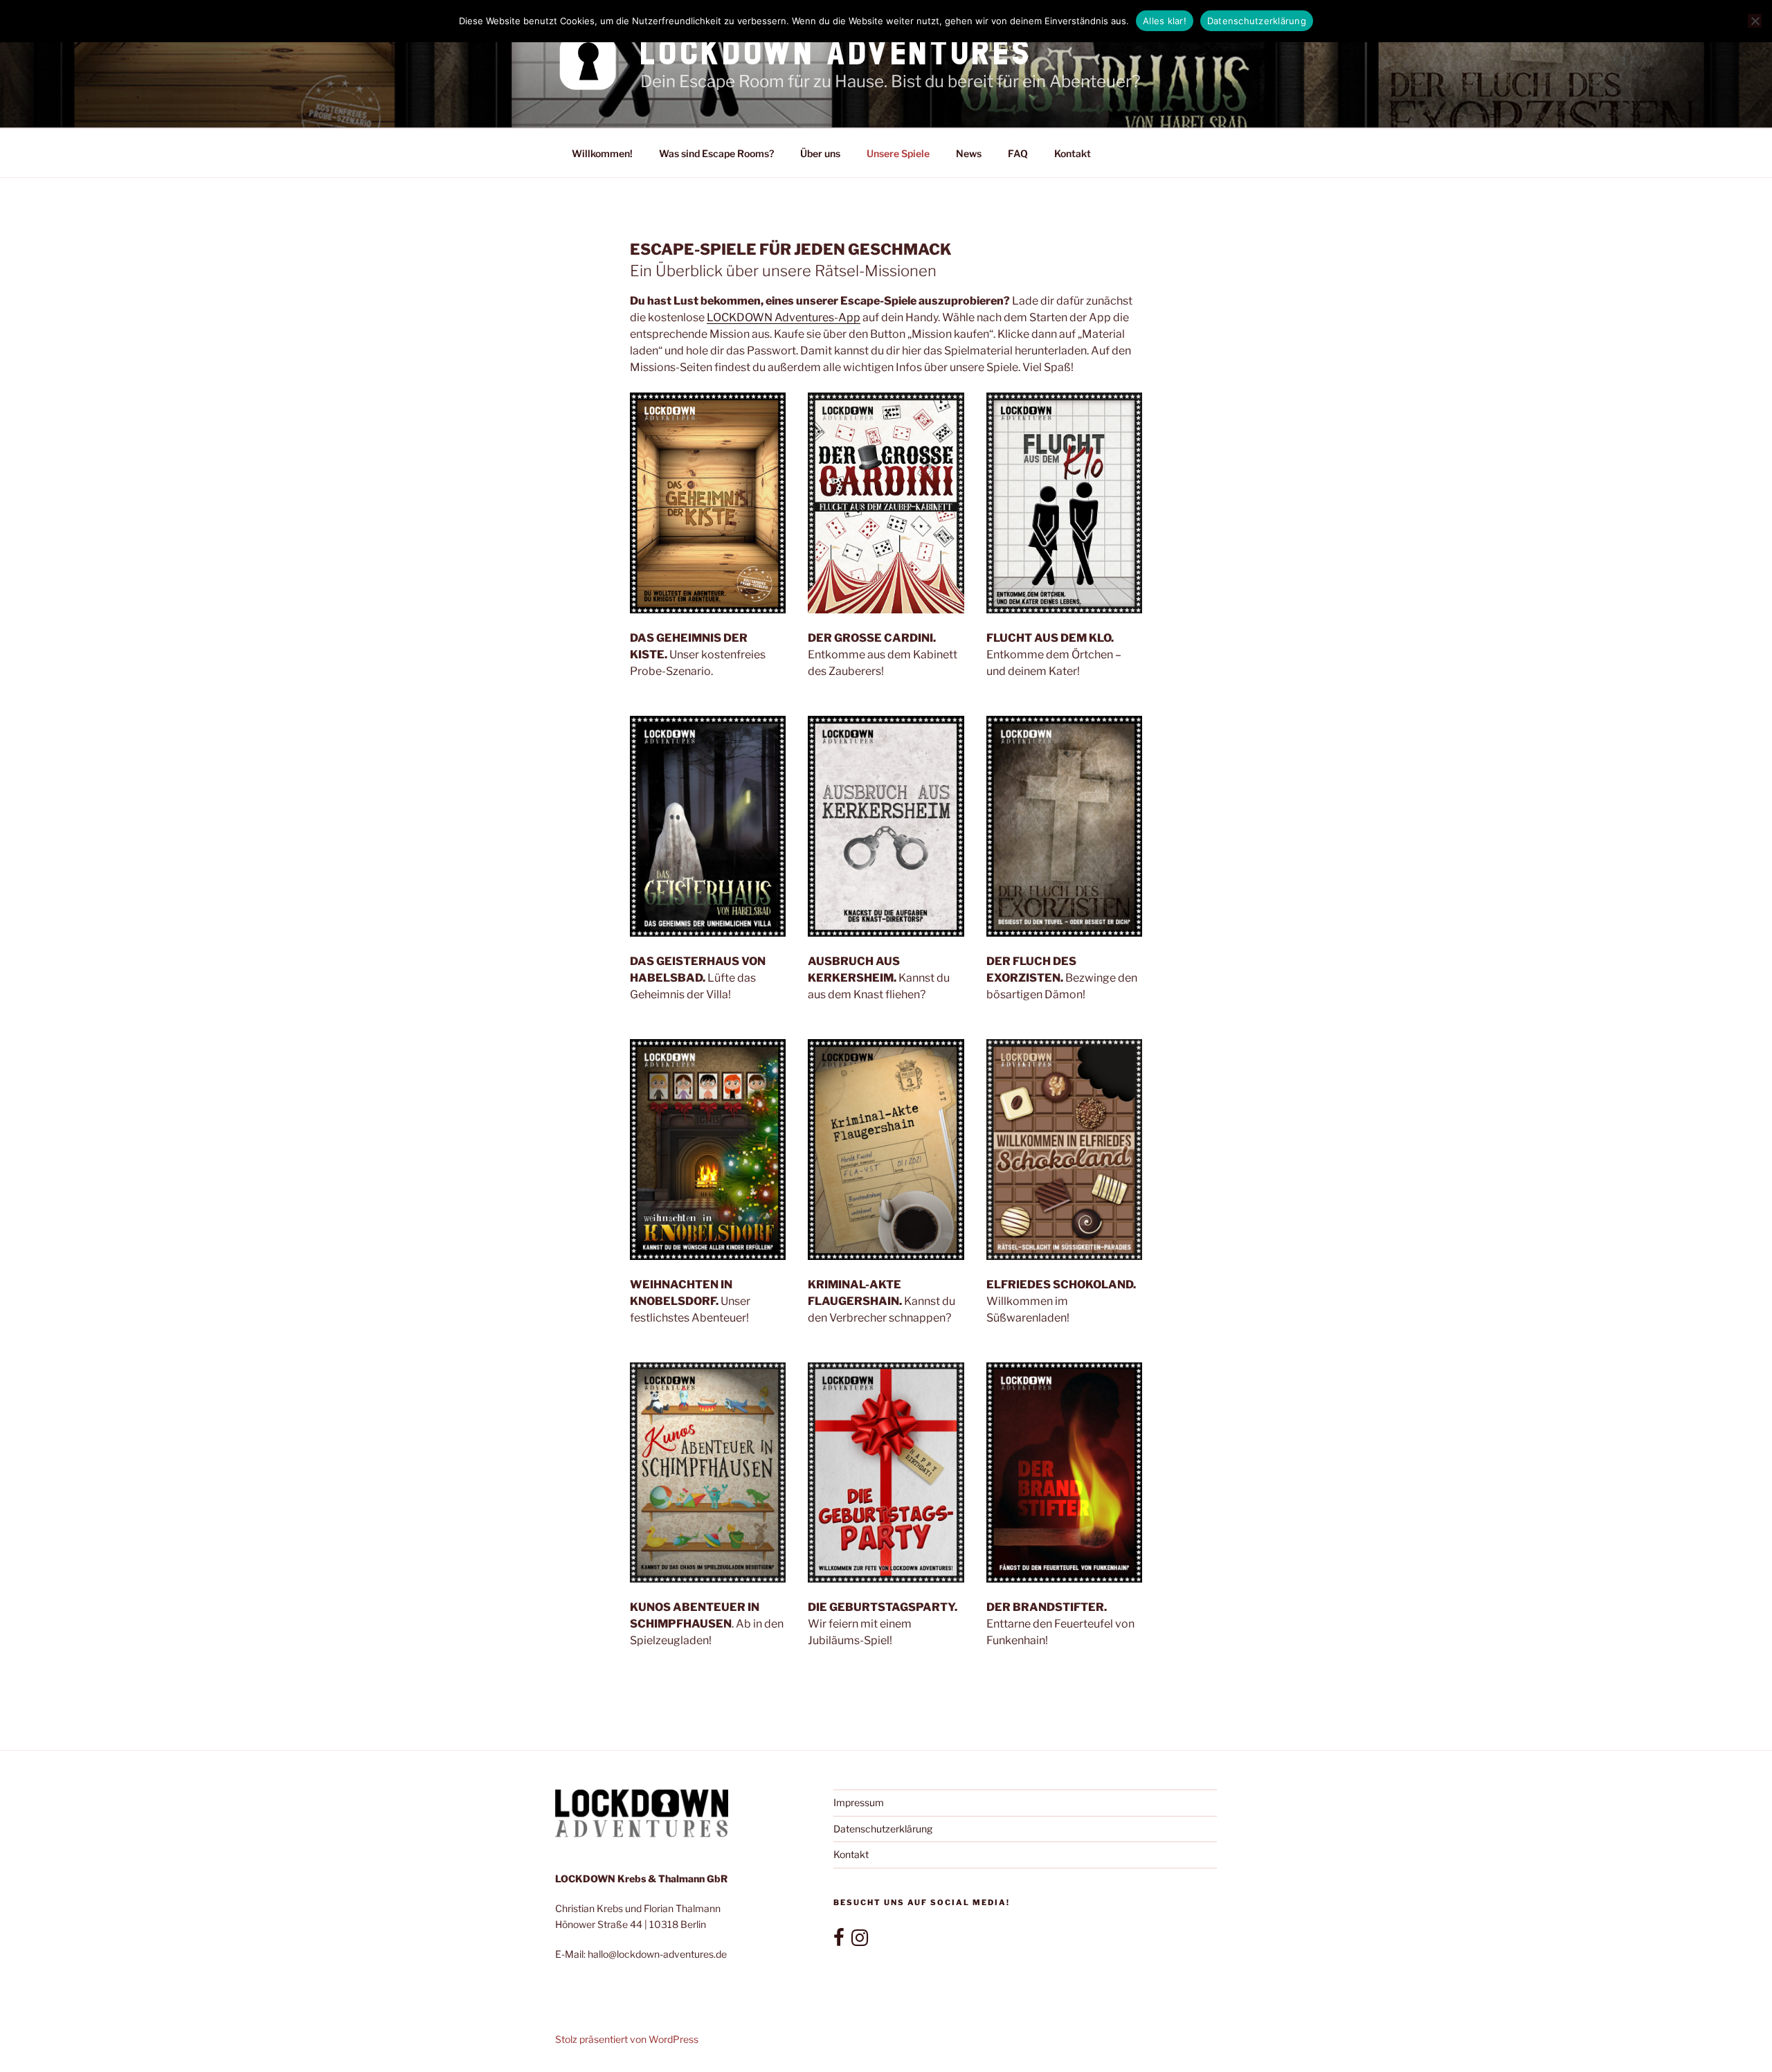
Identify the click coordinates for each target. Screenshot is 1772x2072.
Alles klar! (1165, 21)
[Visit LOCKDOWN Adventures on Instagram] (860, 1941)
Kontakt (1073, 153)
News (969, 153)
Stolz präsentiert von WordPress (627, 2039)
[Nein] (1755, 21)
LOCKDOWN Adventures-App (784, 317)
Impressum (859, 1802)
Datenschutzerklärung (883, 1829)
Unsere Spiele (898, 153)
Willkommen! (602, 153)
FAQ (1018, 153)
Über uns (820, 153)
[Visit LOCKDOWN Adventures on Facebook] (839, 1941)
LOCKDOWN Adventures (837, 52)
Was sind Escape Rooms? (716, 153)
